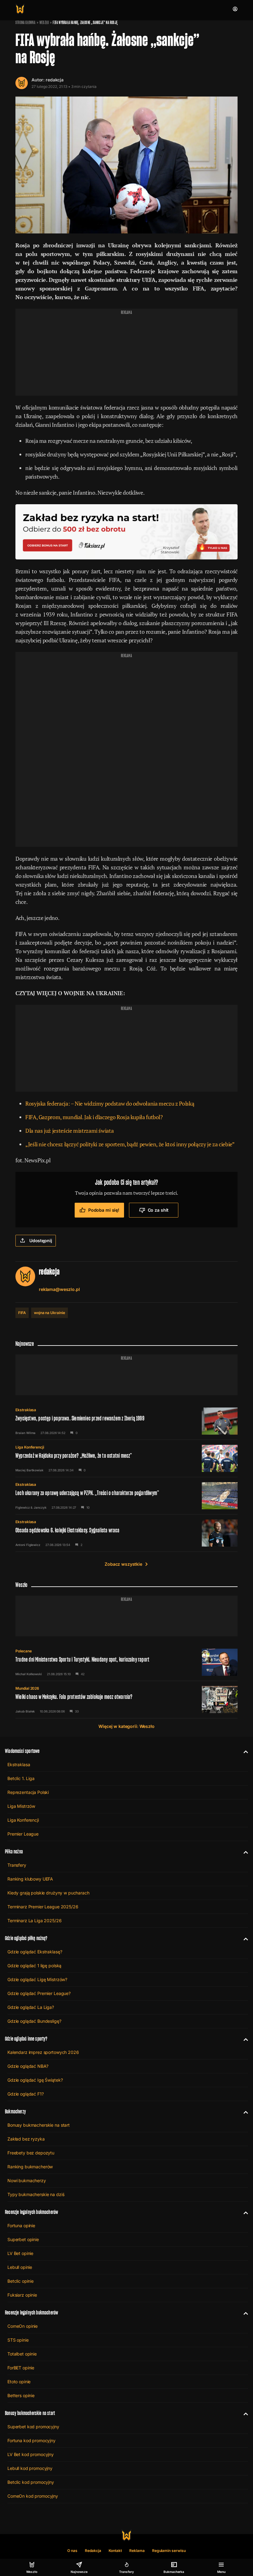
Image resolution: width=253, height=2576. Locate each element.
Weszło (44, 23)
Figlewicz (23, 1507)
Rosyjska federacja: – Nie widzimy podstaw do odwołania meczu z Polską (110, 1103)
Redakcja (93, 2551)
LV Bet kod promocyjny (31, 2454)
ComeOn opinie (23, 2326)
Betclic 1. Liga (21, 1778)
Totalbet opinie (22, 2354)
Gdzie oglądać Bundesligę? (34, 2021)
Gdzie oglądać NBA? (28, 2066)
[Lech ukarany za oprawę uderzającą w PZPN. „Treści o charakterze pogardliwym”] (126, 1496)
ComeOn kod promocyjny (33, 2496)
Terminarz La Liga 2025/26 (35, 1921)
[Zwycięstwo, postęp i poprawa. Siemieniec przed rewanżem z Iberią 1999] (126, 1421)
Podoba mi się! (104, 1210)
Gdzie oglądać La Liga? (31, 2007)
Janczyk (40, 1507)
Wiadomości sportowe (22, 1751)
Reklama (137, 2551)
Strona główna (25, 23)
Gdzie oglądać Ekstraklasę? (35, 1952)
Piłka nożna (14, 1851)
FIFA (22, 1313)
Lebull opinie (20, 2267)
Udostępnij (41, 1241)
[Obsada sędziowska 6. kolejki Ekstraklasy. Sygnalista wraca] (126, 1533)
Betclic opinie (21, 2281)
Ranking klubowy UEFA (30, 1879)
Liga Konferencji (30, 1447)
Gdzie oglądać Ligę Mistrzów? (37, 1979)
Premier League (23, 1834)
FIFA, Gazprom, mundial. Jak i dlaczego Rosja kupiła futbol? (94, 1117)
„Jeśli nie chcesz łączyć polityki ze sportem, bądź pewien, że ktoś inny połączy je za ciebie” (130, 1144)
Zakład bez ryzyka (26, 2139)
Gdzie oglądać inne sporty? (26, 2039)
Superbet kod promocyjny (33, 2427)
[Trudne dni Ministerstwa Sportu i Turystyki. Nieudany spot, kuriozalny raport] (126, 1662)
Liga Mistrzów (21, 1806)
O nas (72, 2551)
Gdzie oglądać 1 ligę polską (34, 1966)
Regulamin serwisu (169, 2551)
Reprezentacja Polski (28, 1792)
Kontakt (115, 2551)
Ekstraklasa (26, 1410)
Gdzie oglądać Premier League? (39, 1993)
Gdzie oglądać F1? (26, 2094)
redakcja (55, 80)
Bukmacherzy (15, 2111)
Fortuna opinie (21, 2226)
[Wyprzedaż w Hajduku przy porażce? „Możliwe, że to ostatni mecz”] (126, 1458)
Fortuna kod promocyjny (31, 2440)
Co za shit (158, 1210)
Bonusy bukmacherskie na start (39, 2125)
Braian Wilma (25, 1433)
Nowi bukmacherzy (27, 2180)
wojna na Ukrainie (50, 1313)
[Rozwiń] (243, 1751)
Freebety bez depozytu (31, 2153)
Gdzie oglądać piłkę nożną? (26, 1938)
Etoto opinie (19, 2382)
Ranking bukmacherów (30, 2167)
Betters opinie (21, 2395)
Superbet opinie (23, 2239)
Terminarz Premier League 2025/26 (43, 1907)
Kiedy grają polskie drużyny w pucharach (48, 1893)
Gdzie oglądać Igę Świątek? (35, 2080)
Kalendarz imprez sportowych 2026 (43, 2052)
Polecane (24, 1651)
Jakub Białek (25, 1711)
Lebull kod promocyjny (30, 2468)
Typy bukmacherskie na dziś (36, 2194)
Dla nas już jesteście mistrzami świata (69, 1131)
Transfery (17, 1865)
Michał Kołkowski (29, 1674)
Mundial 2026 (27, 1688)
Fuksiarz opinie (22, 2295)
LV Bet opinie (20, 2253)
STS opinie (18, 2340)
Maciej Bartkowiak (29, 1470)
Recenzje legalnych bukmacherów (31, 2212)
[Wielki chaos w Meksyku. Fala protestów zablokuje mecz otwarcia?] (126, 1700)
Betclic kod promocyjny (31, 2482)
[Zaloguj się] (235, 9)
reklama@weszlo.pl (59, 1289)
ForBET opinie (21, 2368)
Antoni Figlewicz (28, 1545)
